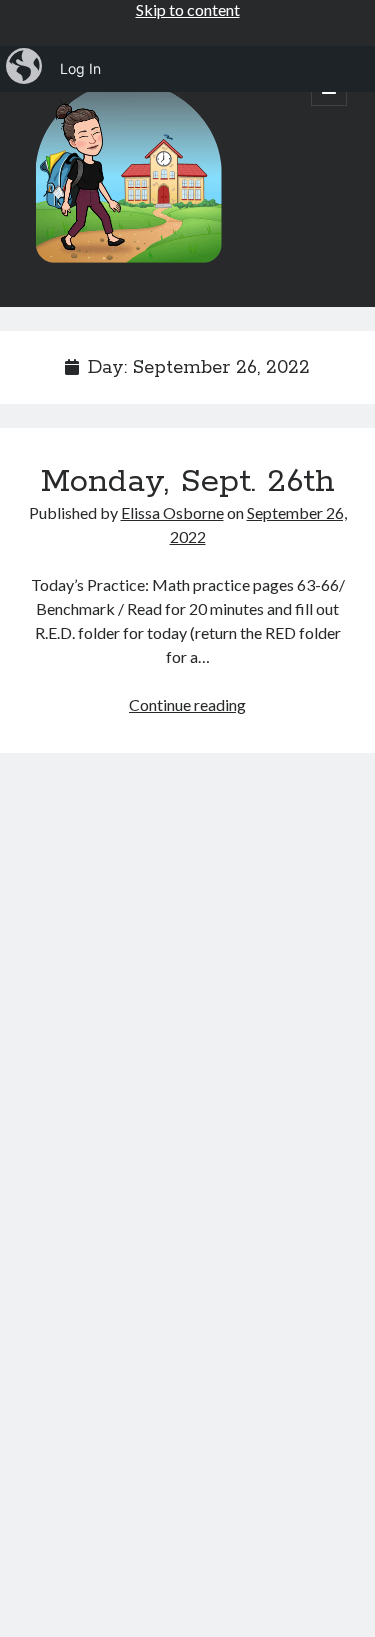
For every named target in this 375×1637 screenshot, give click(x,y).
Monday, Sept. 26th (188, 482)
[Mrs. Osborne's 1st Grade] (128, 265)
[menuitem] (26, 69)
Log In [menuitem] (80, 68)
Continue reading (187, 704)
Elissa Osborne (172, 512)
